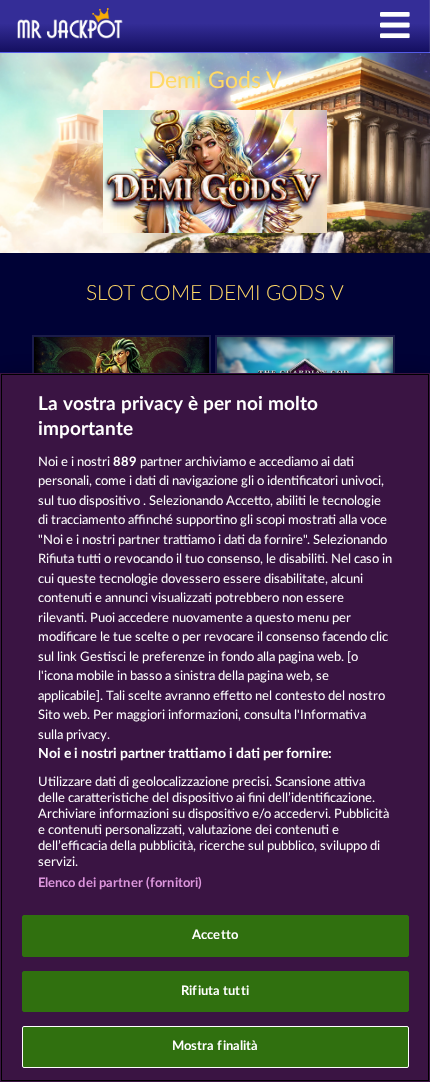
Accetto (215, 935)
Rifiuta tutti (215, 991)
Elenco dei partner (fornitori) (120, 883)
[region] (215, 727)
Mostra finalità (215, 1046)
